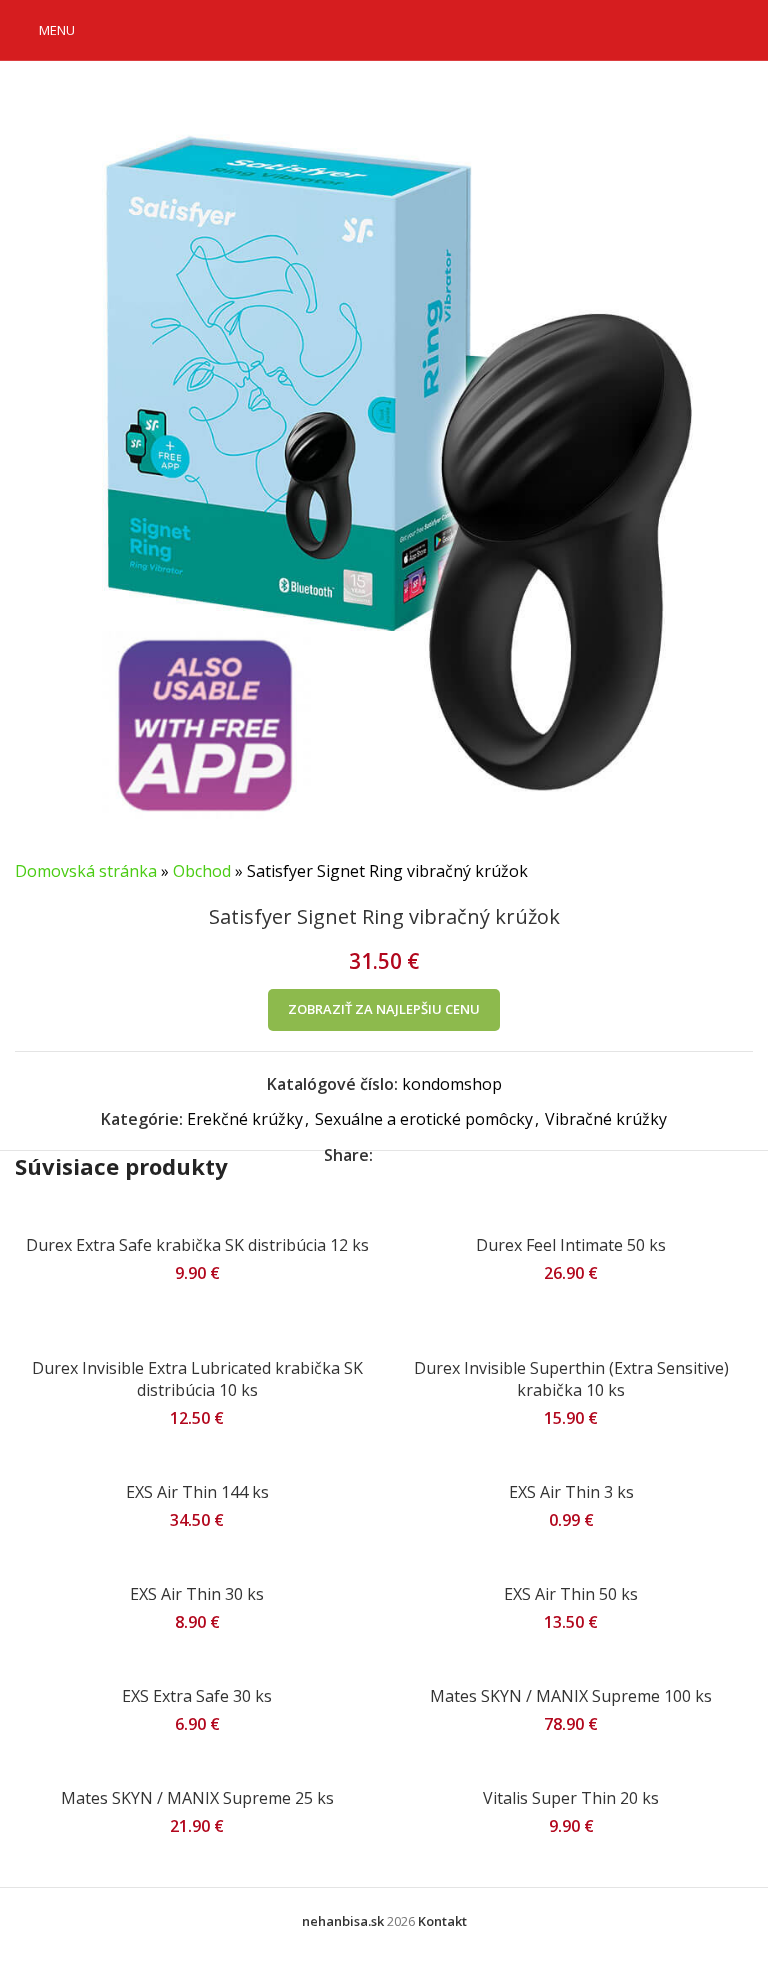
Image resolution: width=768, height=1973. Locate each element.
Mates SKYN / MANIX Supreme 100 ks (571, 1696)
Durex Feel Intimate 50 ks (571, 1245)
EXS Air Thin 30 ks (197, 1594)
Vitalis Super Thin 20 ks (571, 1798)
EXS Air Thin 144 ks (197, 1492)
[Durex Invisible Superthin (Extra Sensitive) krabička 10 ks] (571, 1325)
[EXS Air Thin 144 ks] (197, 1461)
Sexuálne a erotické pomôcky (424, 1119)
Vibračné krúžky (606, 1119)
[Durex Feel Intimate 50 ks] (571, 1214)
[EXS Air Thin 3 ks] (571, 1461)
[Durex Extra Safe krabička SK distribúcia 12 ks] (197, 1214)
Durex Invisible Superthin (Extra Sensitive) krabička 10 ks (571, 1379)
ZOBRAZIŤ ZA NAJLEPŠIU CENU (384, 1009)
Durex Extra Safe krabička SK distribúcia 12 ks (197, 1245)
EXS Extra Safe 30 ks (197, 1696)
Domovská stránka (86, 871)
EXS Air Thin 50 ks (571, 1594)
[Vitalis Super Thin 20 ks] (571, 1767)
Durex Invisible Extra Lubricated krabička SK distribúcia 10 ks (197, 1379)
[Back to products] (717, 872)
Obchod (202, 871)
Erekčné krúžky (245, 1119)
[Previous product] (693, 872)
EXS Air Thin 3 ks (571, 1492)
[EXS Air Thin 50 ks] (571, 1563)
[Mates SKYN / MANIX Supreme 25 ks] (197, 1767)
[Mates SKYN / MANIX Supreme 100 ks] (571, 1665)
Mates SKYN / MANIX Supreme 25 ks (197, 1798)
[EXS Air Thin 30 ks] (197, 1563)
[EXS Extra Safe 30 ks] (197, 1665)
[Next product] (741, 872)
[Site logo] (384, 28)
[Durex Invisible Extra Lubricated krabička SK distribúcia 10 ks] (197, 1325)
